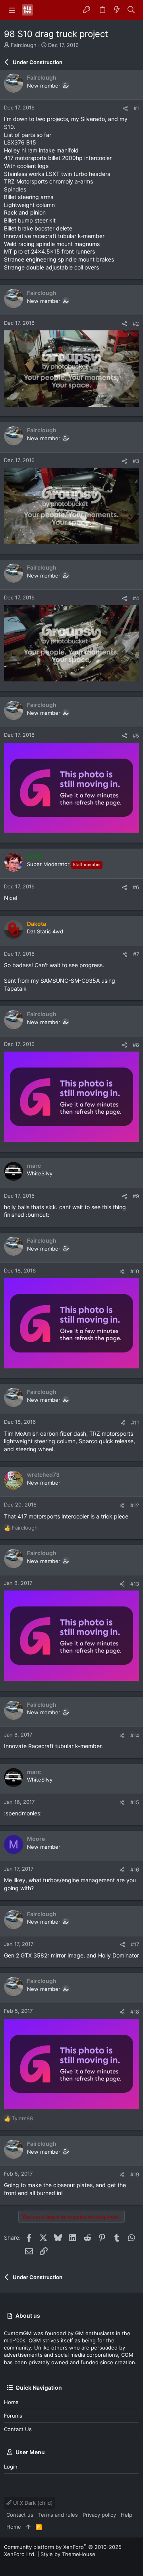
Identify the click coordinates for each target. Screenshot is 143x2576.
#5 (136, 736)
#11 (135, 1423)
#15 (135, 1802)
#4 (136, 598)
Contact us (18, 2429)
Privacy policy (99, 2515)
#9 (136, 1196)
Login (11, 2467)
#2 (136, 324)
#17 (135, 1944)
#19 (135, 2174)
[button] (12, 10)
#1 (136, 108)
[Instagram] (19, 2564)
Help (127, 2515)
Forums (13, 2416)
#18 (135, 2012)
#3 (136, 461)
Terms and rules (58, 2515)
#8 (136, 1045)
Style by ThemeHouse (68, 2554)
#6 (136, 887)
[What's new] (117, 10)
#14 (135, 1735)
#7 (136, 954)
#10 (135, 1271)
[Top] (28, 2527)
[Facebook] (8, 2564)
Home (11, 2402)
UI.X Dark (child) (32, 2503)
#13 (135, 1584)
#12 (135, 1505)
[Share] (125, 108)
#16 (135, 1870)
